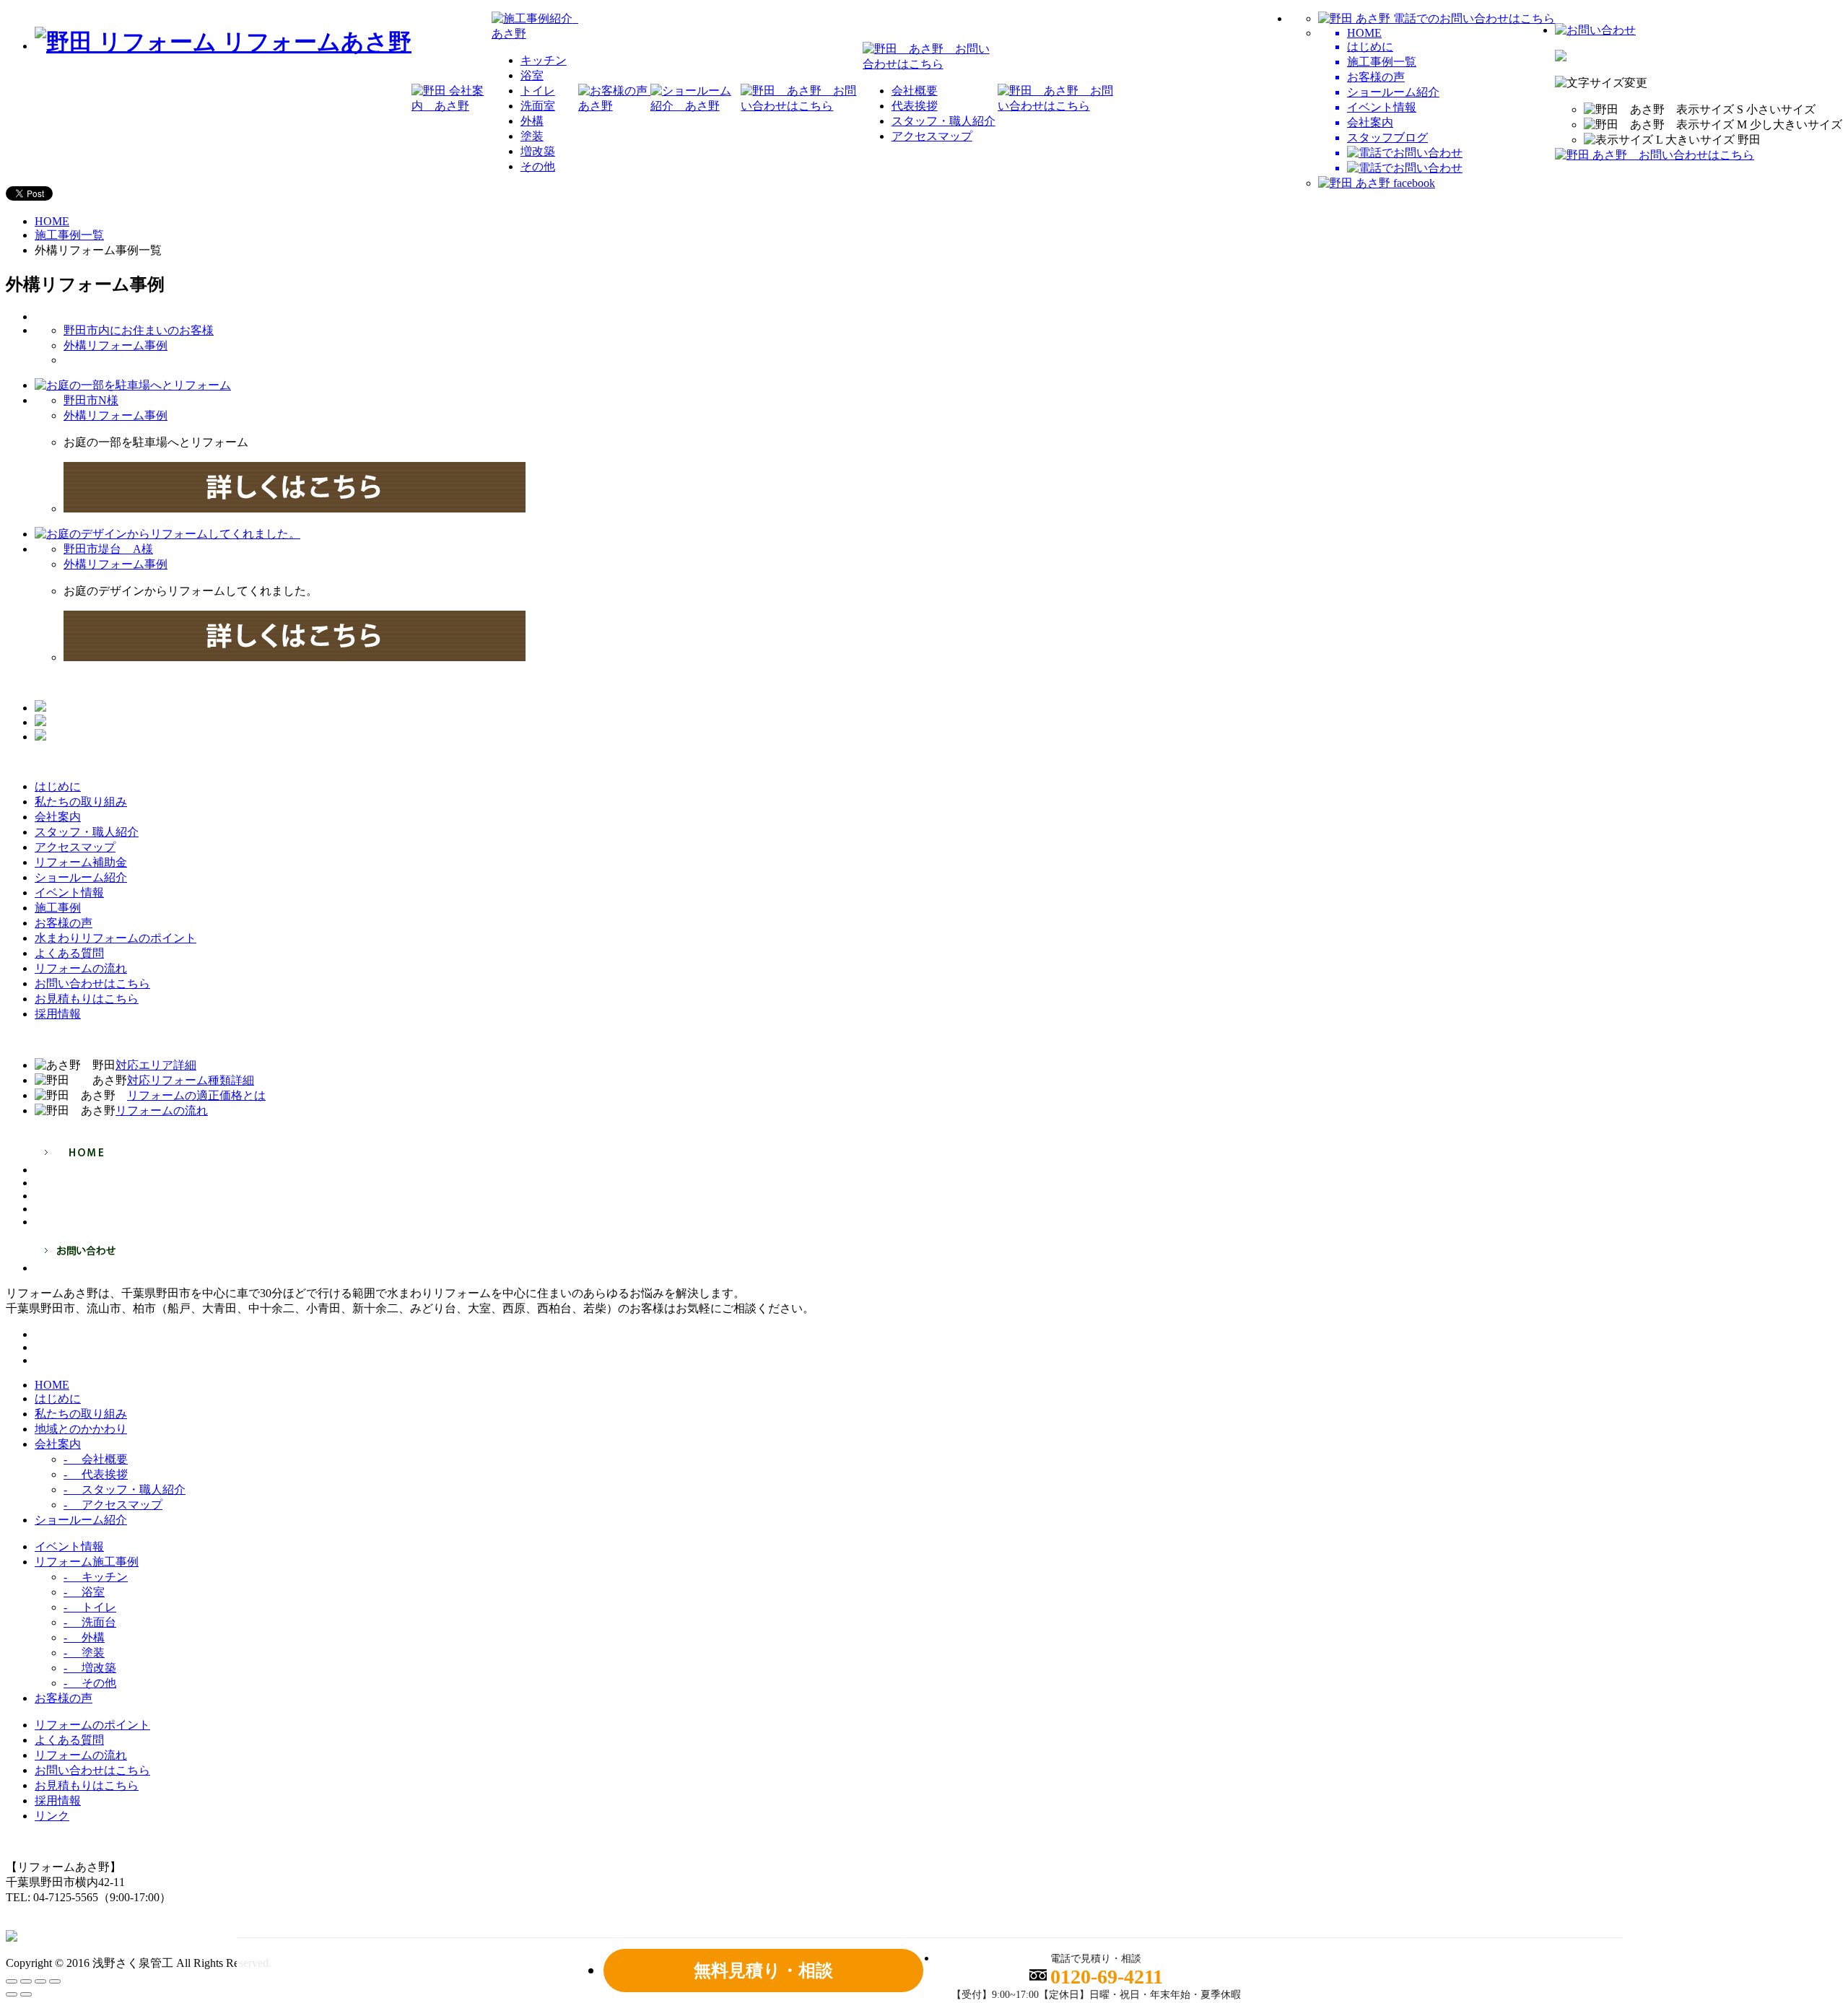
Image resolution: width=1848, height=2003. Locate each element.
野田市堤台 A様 (108, 549)
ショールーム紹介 (81, 1520)
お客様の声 (64, 1698)
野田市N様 (91, 400)
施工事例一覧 (69, 235)
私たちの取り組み (81, 1414)
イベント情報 (69, 1546)
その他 (538, 166)
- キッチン (96, 1577)
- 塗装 (84, 1653)
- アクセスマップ (113, 1505)
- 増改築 (90, 1668)
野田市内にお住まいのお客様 (139, 330)
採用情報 (58, 1801)
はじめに (58, 1398)
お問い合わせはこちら (92, 1770)
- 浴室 (84, 1592)
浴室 (532, 75)
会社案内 (58, 1444)
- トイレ (90, 1607)
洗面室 (538, 106)
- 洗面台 (90, 1622)
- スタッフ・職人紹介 (125, 1489)
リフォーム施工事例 (87, 1562)
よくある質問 (69, 1740)
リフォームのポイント (92, 1725)
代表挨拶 (915, 106)
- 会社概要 (96, 1459)
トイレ (538, 91)
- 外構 (84, 1637)
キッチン (544, 60)
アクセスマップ (932, 136)
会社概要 (915, 91)
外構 (532, 121)
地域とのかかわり (81, 1429)
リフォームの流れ (81, 1755)
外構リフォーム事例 (115, 345)
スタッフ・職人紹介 (943, 121)
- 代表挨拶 (96, 1474)
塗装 (532, 136)
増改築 (538, 151)
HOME (52, 221)
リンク (52, 1816)
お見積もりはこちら (87, 1785)
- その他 (90, 1683)
